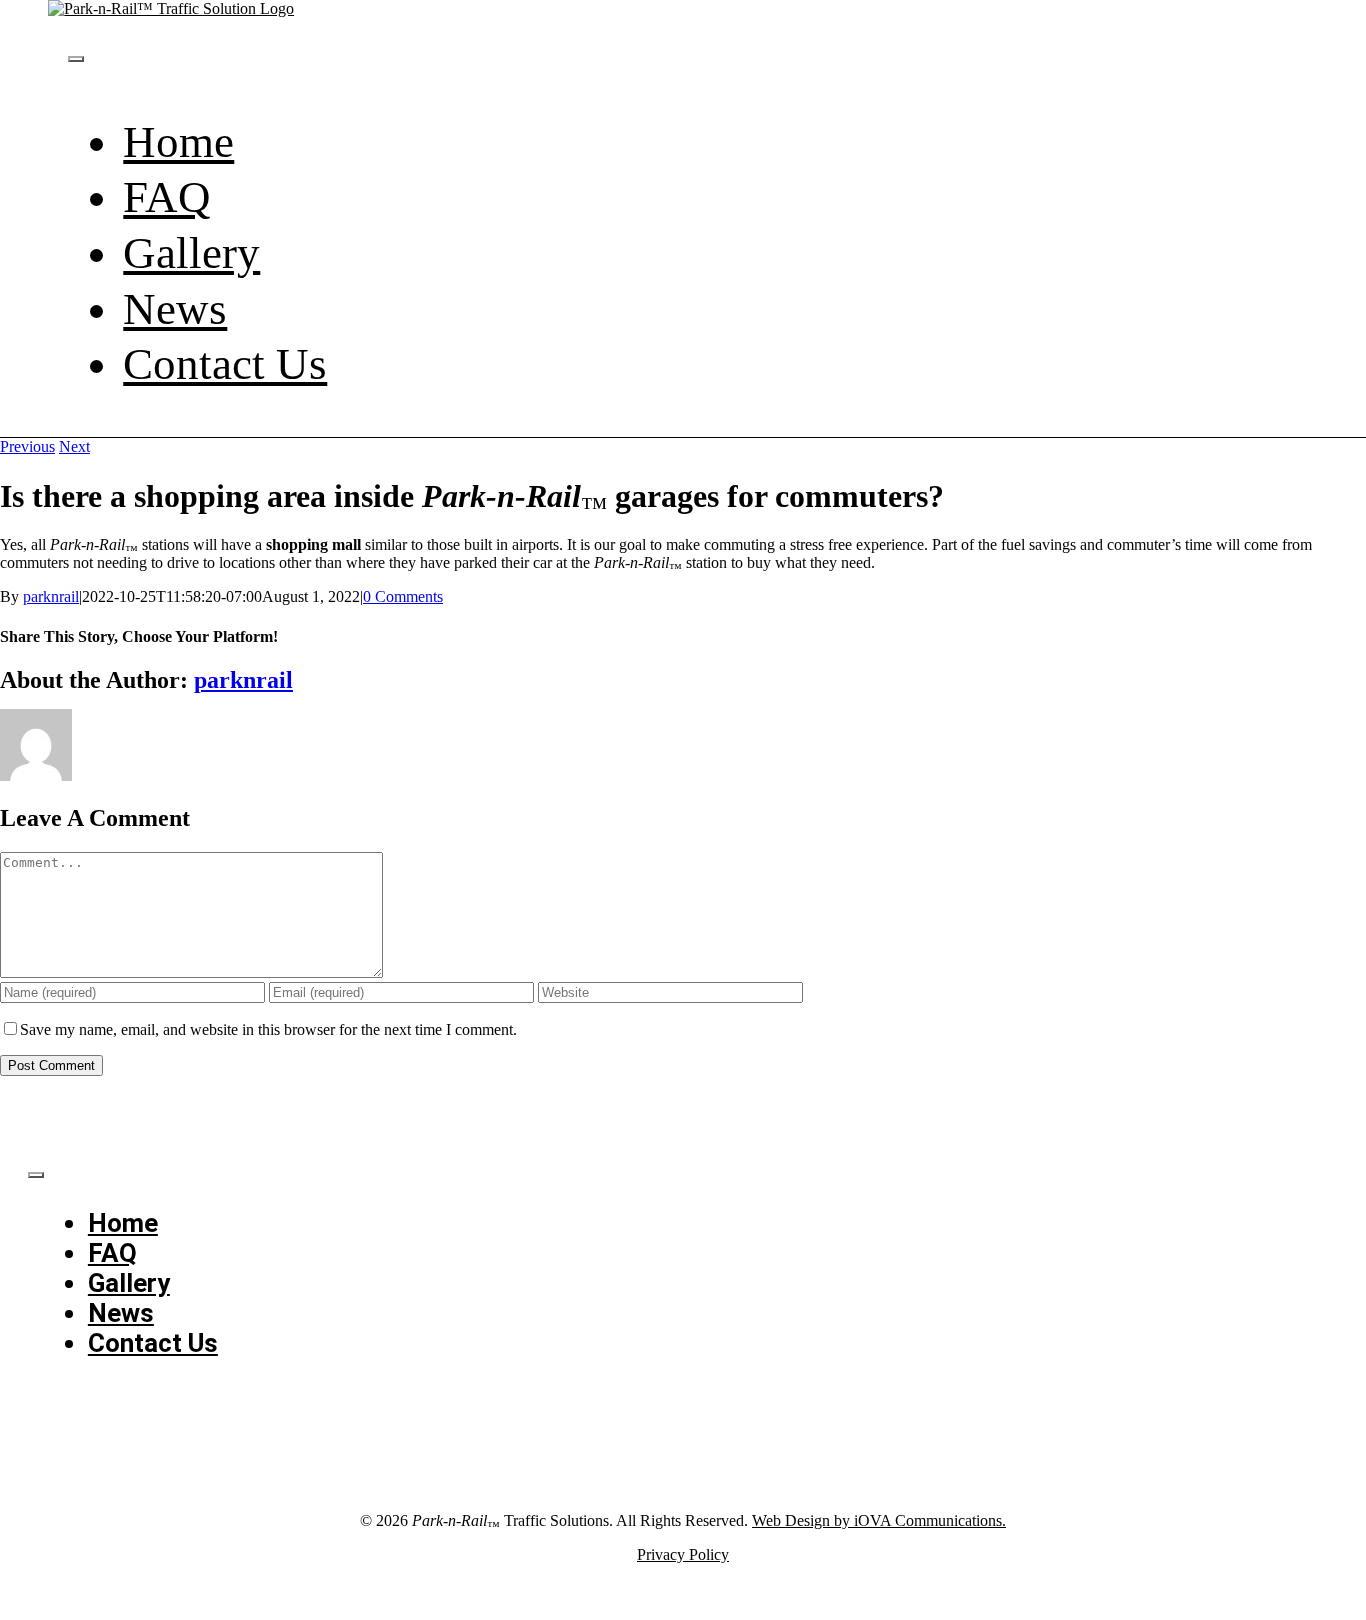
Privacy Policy (683, 1554)
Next (74, 446)
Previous (27, 446)
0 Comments (403, 596)
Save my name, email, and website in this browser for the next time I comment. (268, 1029)
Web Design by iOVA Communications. (879, 1520)
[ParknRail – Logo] (171, 8)
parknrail (51, 596)
